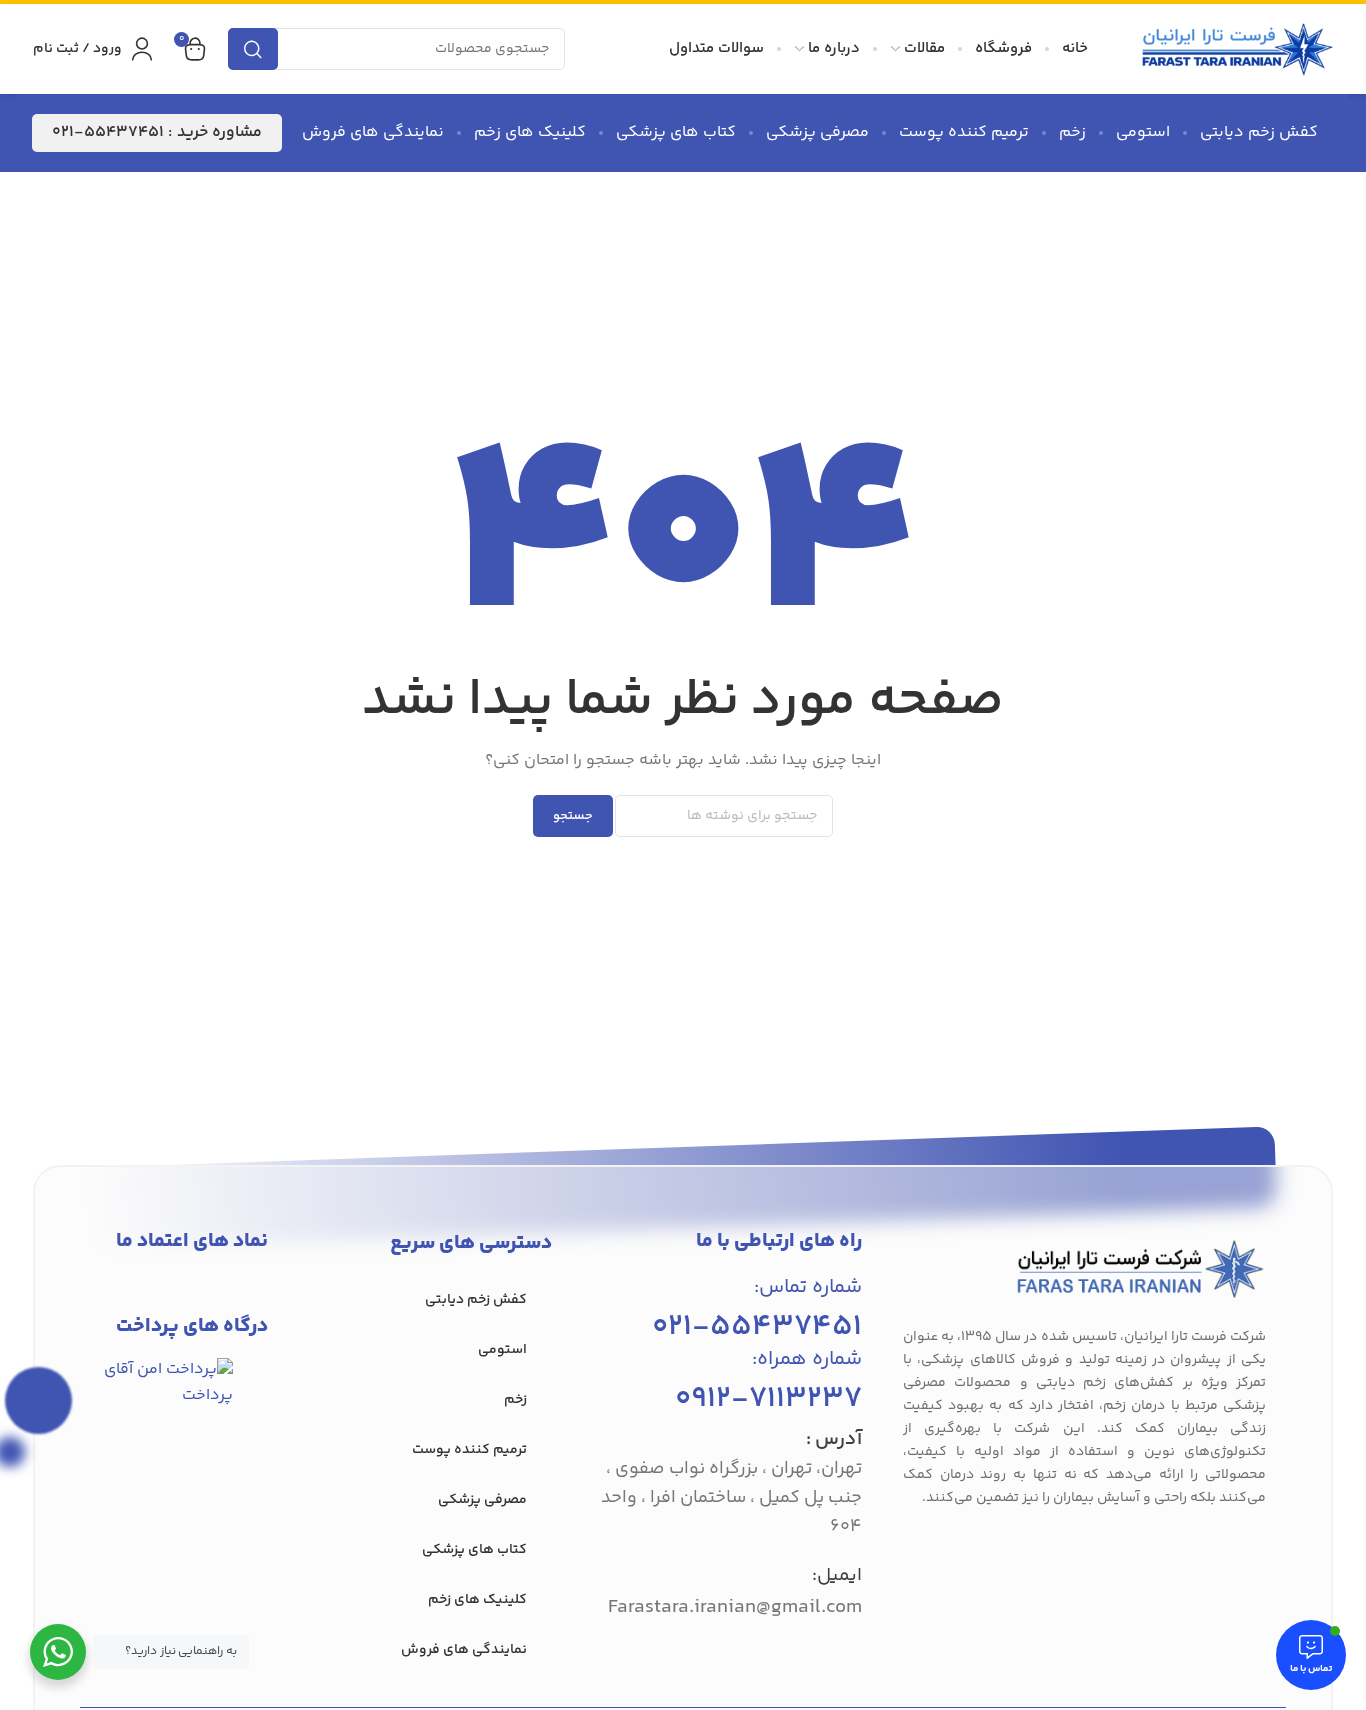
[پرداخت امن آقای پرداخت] (172, 1383)
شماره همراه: (807, 1359)
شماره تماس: (808, 1287)
